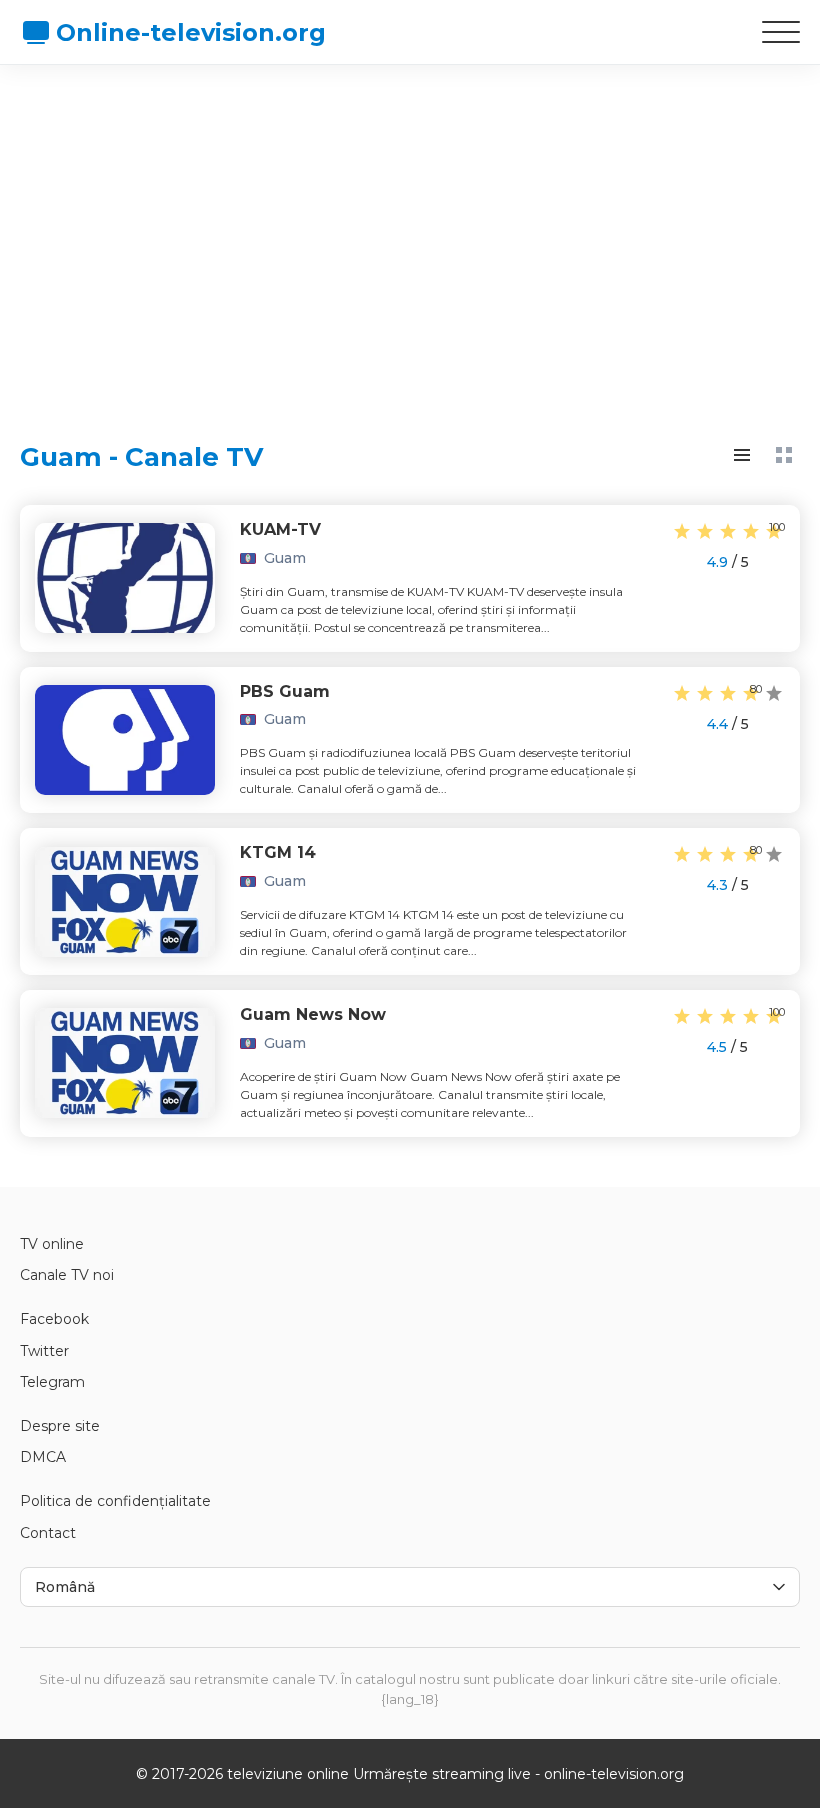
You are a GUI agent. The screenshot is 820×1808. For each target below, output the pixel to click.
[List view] (742, 455)
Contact (48, 1533)
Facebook (54, 1319)
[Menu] (781, 32)
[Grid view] (784, 455)
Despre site (60, 1426)
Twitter (44, 1351)
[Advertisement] (410, 235)
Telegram (52, 1382)
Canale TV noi (67, 1275)
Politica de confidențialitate (115, 1501)
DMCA (43, 1457)
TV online (52, 1244)
